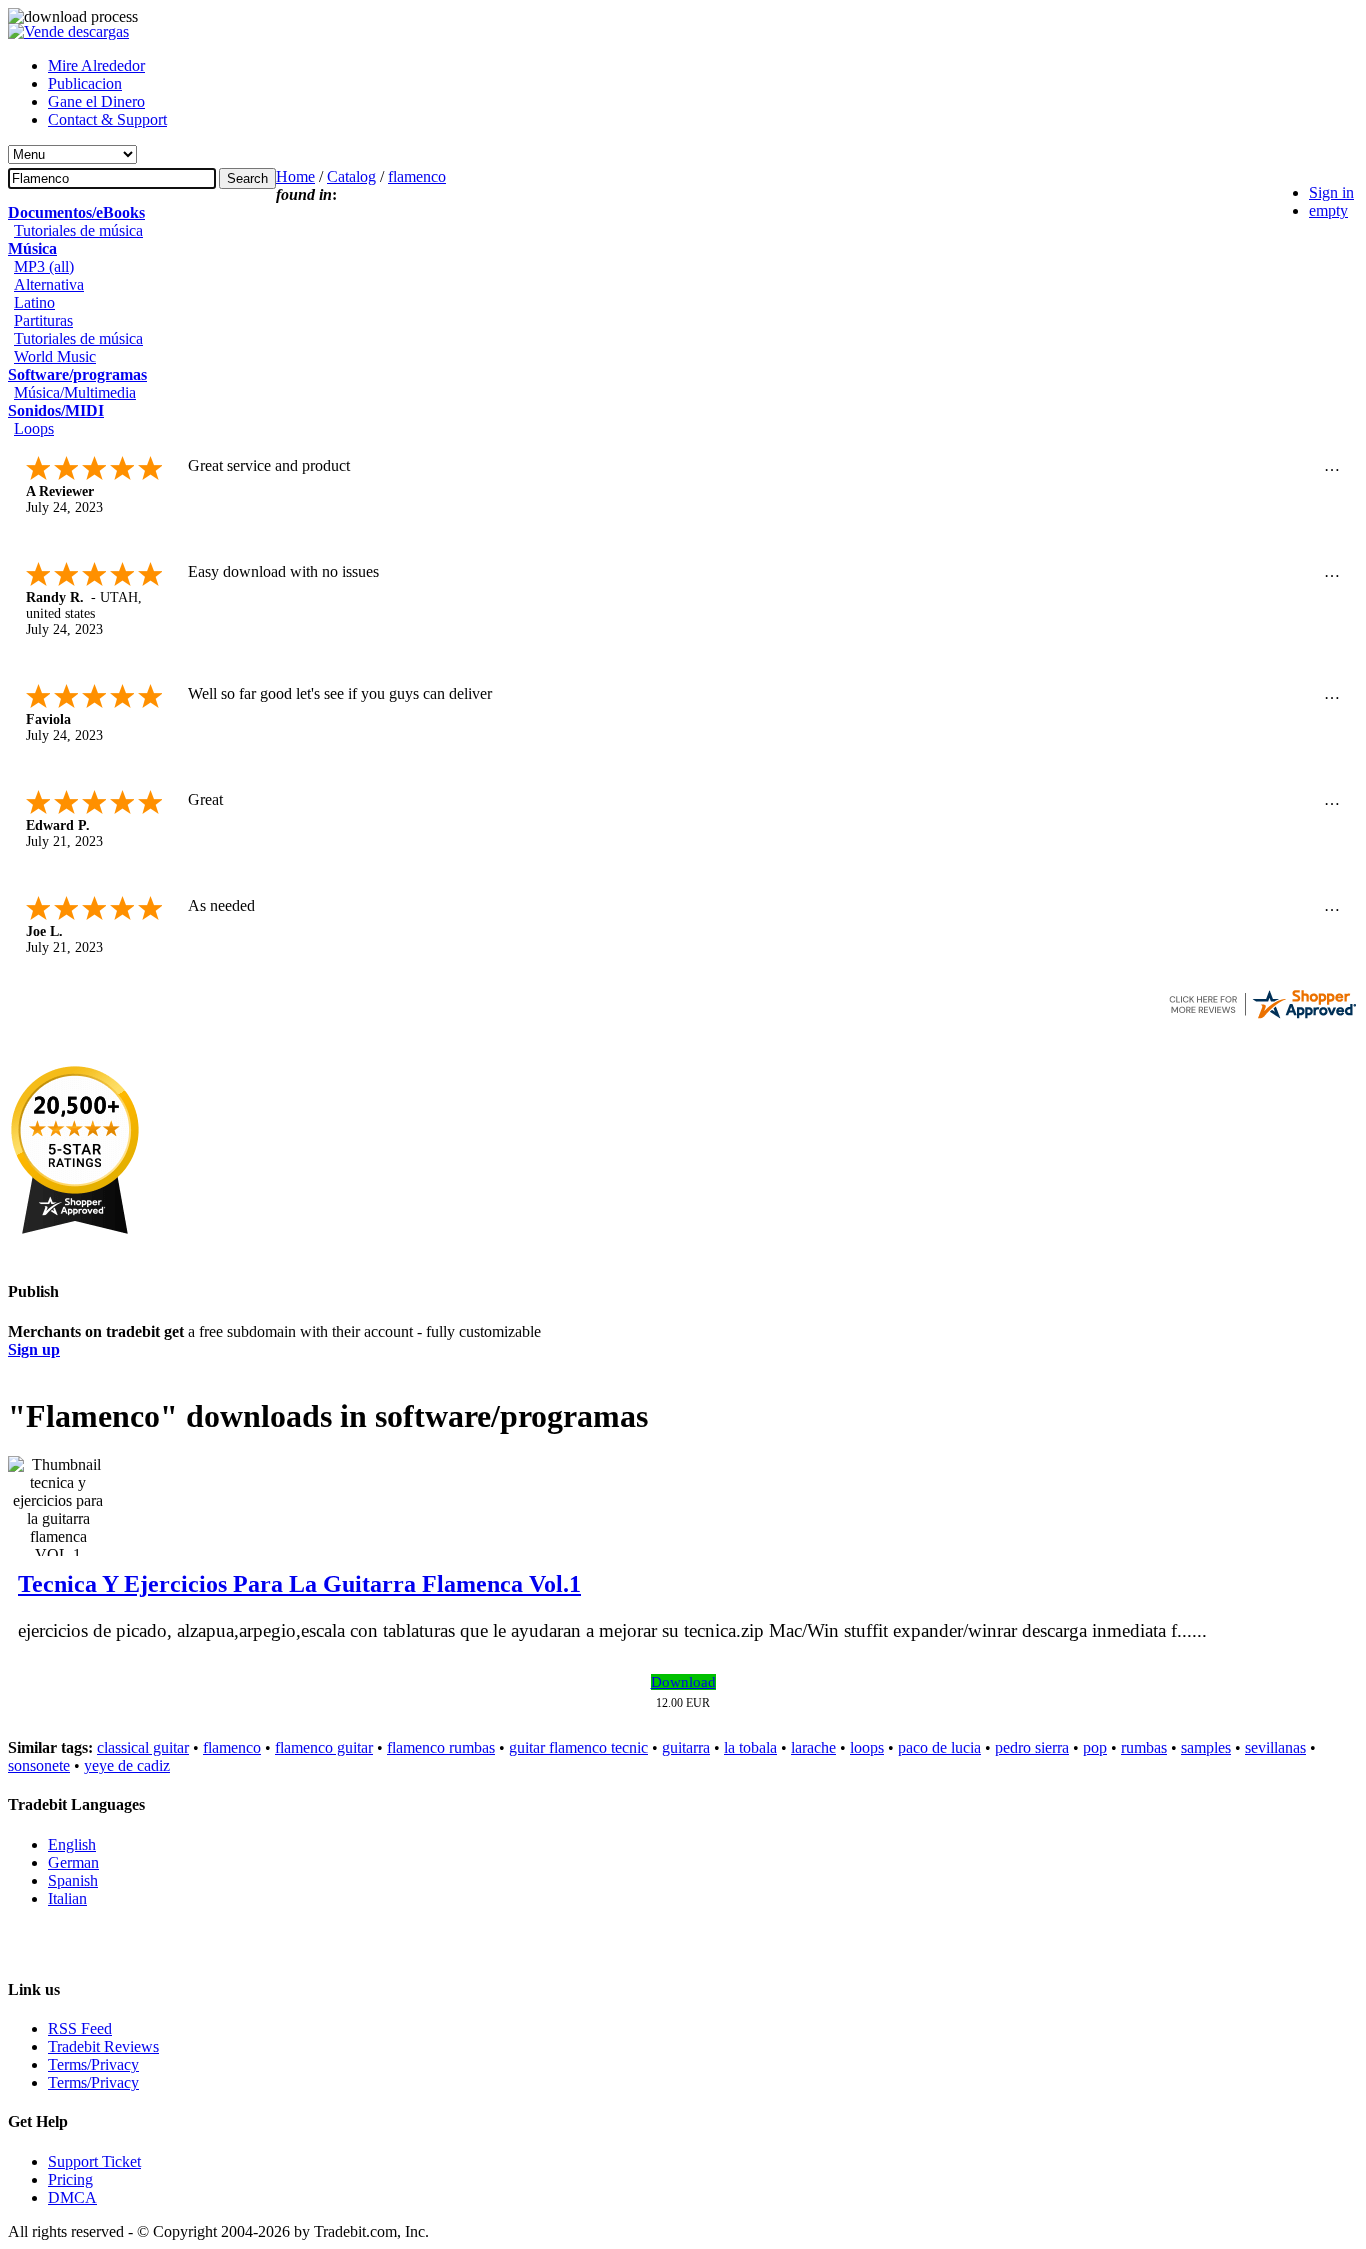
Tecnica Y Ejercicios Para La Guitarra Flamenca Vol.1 (299, 1584)
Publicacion (85, 83)
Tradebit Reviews (103, 2046)
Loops (34, 428)
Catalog (351, 176)
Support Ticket (94, 2161)
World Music (55, 356)
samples (1206, 1747)
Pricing (70, 2179)
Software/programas (77, 374)
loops (867, 1747)
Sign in (1331, 192)
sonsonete (39, 1765)
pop (1095, 1747)
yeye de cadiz (127, 1765)
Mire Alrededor (96, 65)
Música (32, 248)
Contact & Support (107, 119)
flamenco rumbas (441, 1747)
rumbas (1144, 1747)
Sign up (34, 1349)
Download (683, 1682)
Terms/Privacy (93, 2064)
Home (295, 176)
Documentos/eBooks (76, 212)
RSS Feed (80, 2028)
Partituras (43, 320)
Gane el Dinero (96, 101)
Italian (67, 1898)
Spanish (73, 1880)
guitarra (686, 1747)
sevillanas (1275, 1747)
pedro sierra (1032, 1747)
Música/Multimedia (75, 392)
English (72, 1844)
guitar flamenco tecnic (578, 1747)
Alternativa (49, 284)
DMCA (72, 2197)
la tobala (750, 1747)
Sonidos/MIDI (56, 410)
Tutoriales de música (78, 230)
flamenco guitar (324, 1747)
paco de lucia (939, 1747)
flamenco (417, 176)
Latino (34, 302)
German (73, 1862)
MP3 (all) (44, 266)
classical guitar (143, 1747)
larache (813, 1747)
